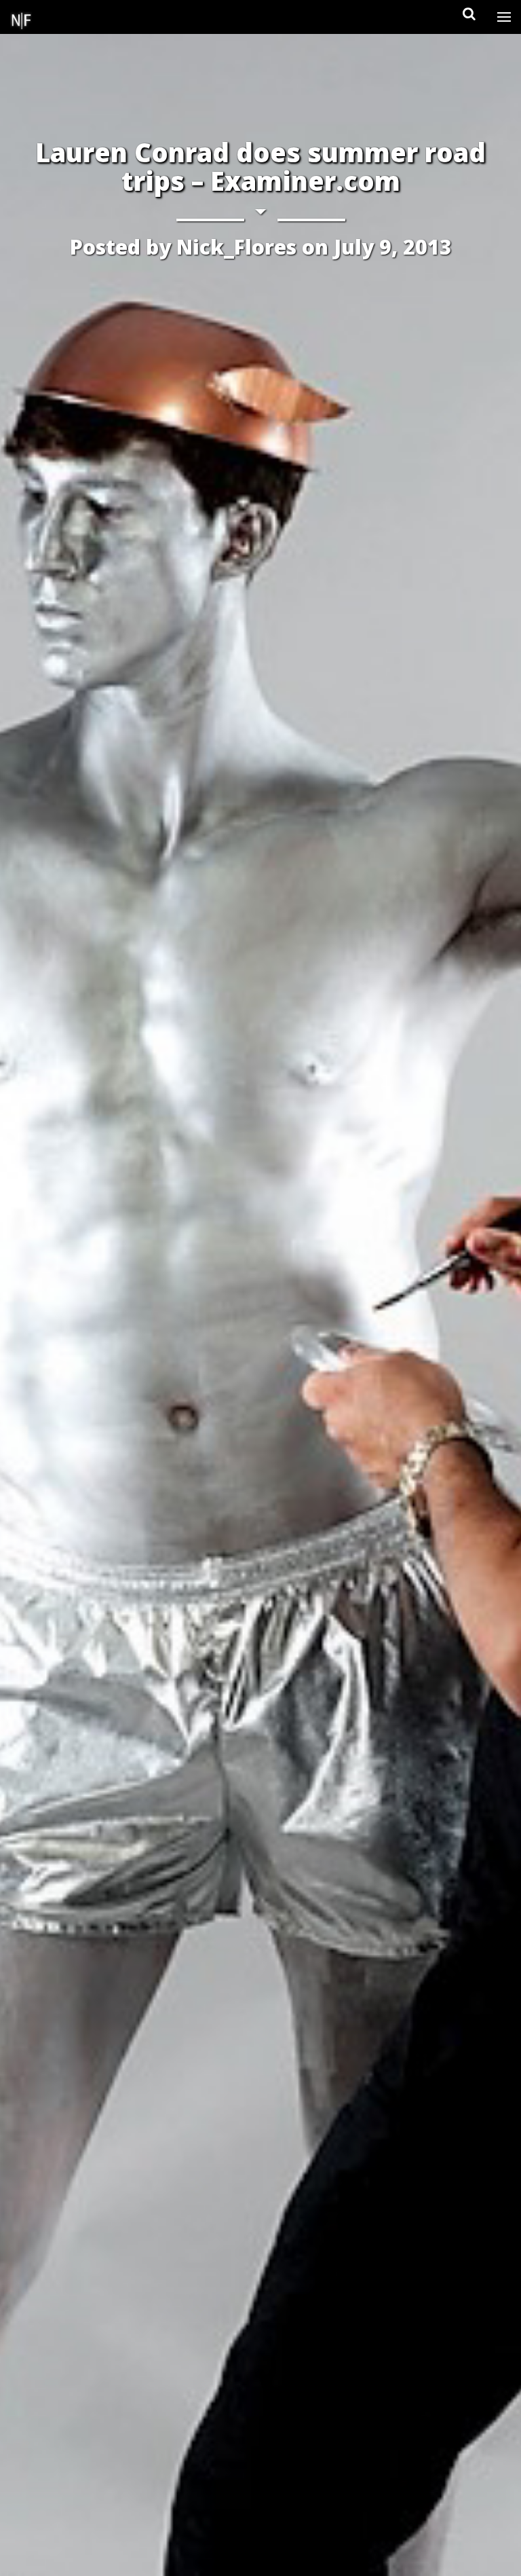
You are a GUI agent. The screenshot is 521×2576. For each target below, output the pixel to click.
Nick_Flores (236, 247)
